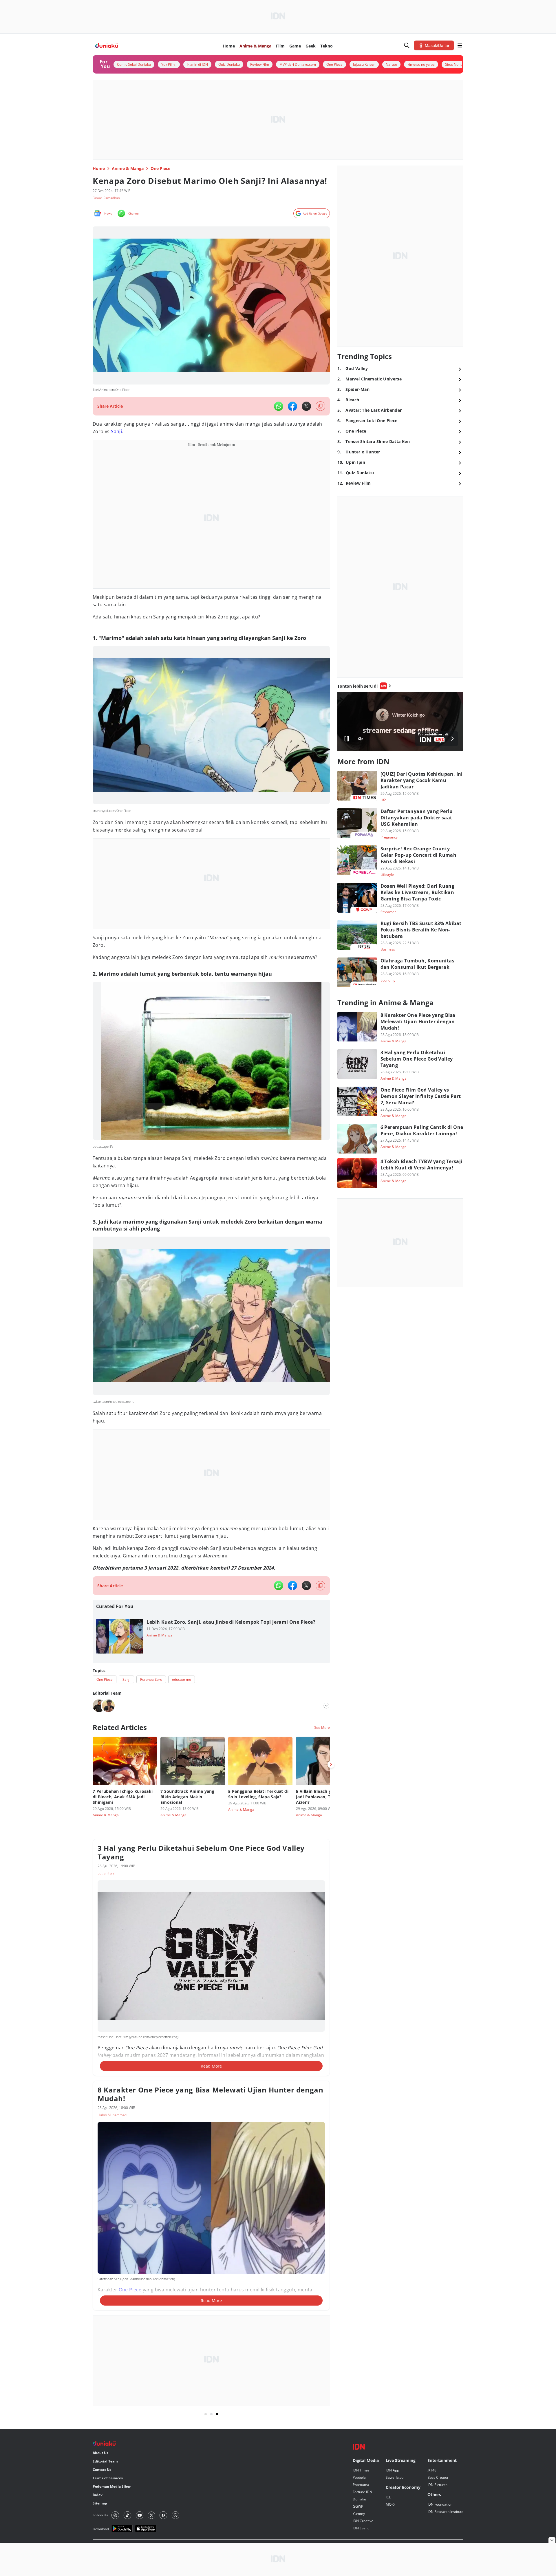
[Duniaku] (107, 46)
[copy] (320, 406)
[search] (407, 45)
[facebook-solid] (292, 406)
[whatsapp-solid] (279, 406)
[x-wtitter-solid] (306, 406)
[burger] (460, 45)
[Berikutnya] (331, 1764)
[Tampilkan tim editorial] (326, 1706)
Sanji (116, 431)
